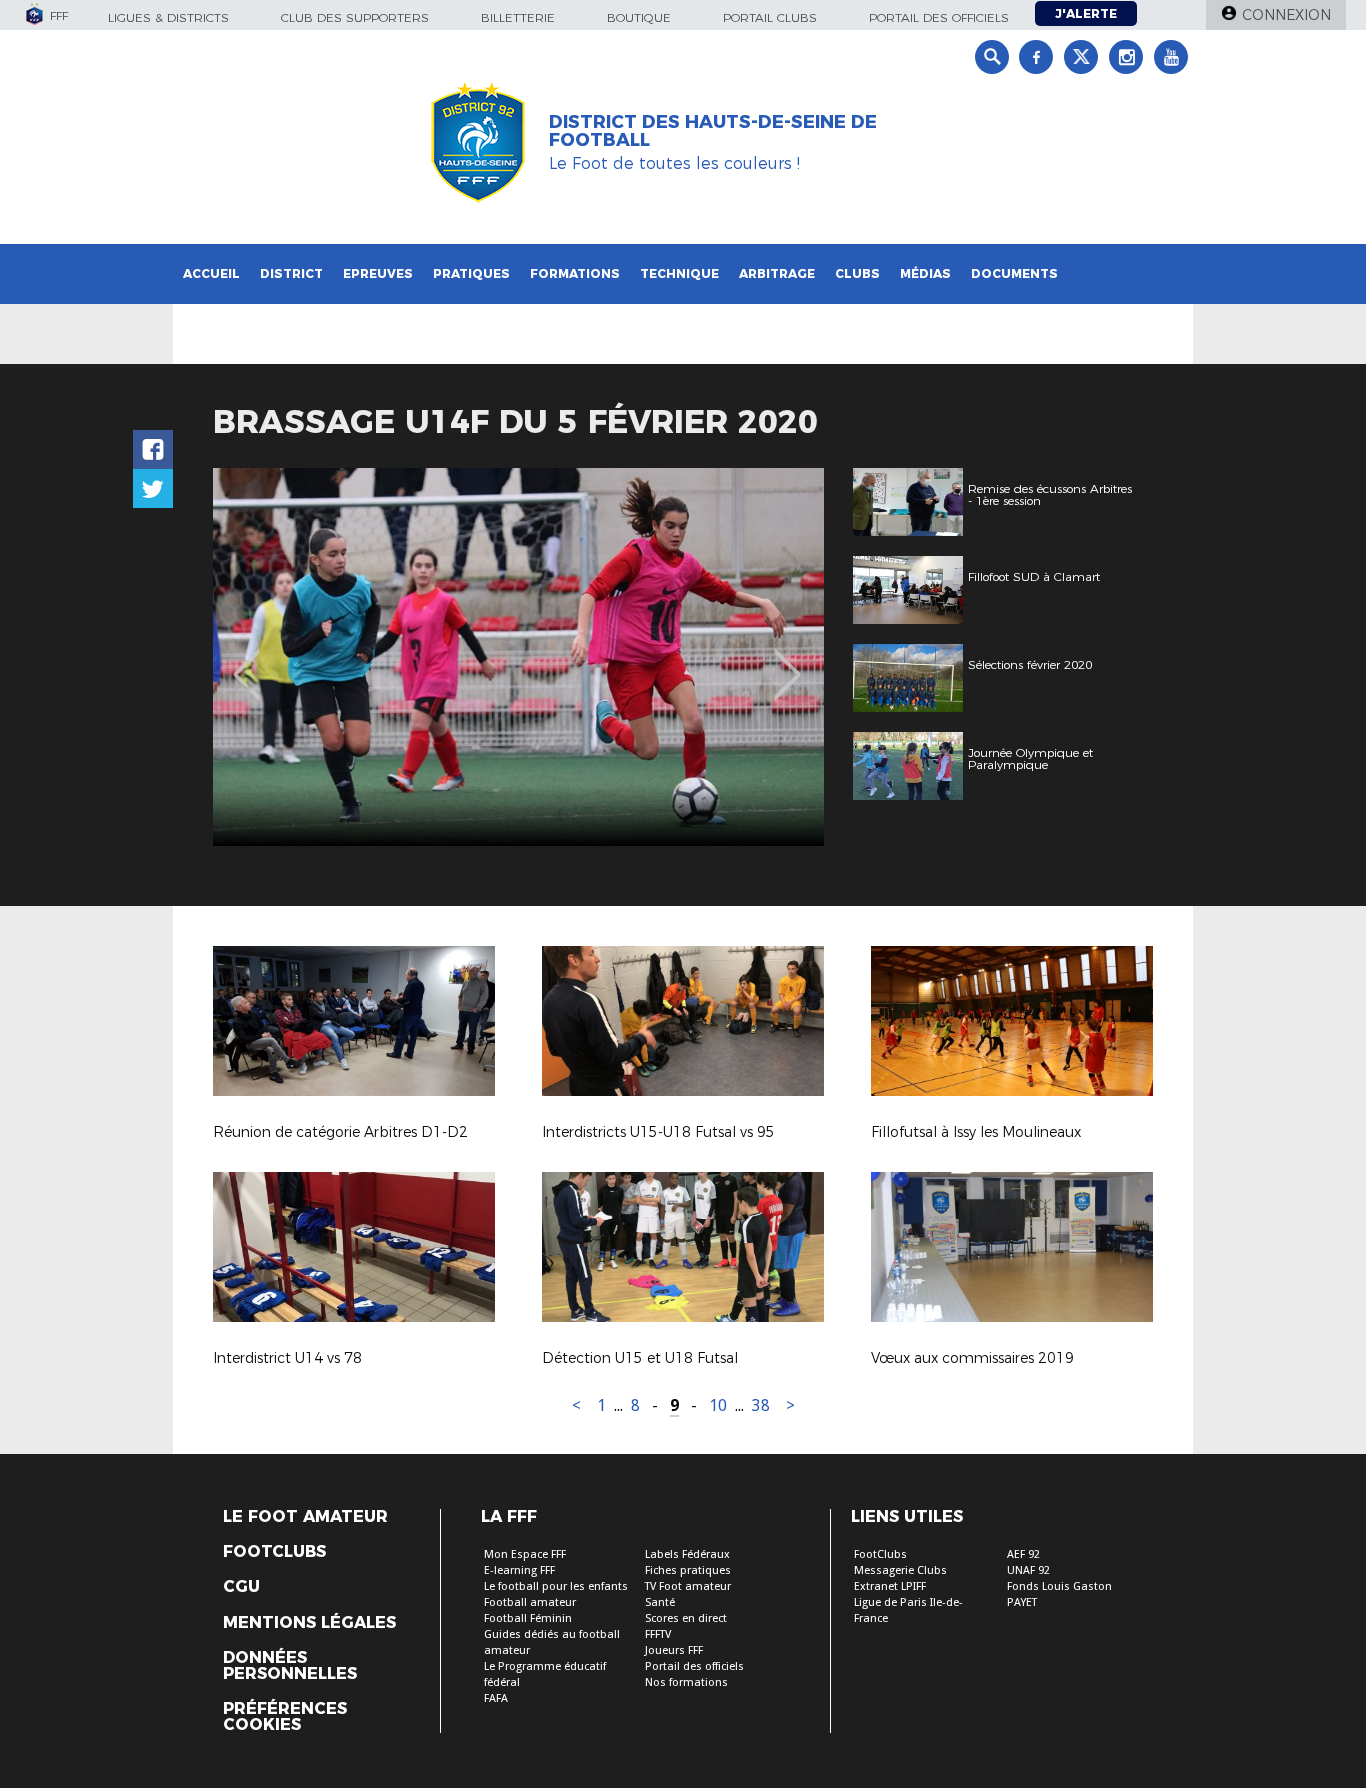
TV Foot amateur (688, 1586)
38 (761, 1405)
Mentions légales (309, 1623)
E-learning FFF (519, 1570)
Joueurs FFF (674, 1650)
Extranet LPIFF (890, 1586)
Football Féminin (528, 1618)
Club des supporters (355, 17)
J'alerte (1086, 13)
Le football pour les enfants (556, 1586)
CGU (241, 1587)
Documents (1014, 273)
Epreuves (378, 273)
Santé (660, 1602)
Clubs (857, 273)
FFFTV (658, 1634)
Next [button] (787, 660)
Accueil (211, 273)
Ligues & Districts (168, 17)
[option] (518, 657)
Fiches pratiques (688, 1570)
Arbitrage (777, 273)
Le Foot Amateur (305, 1517)
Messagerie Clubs (900, 1570)
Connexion (1286, 15)
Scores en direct (686, 1618)
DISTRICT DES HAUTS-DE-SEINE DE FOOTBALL (713, 131)
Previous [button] (246, 660)
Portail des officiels (939, 17)
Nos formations (686, 1682)
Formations (575, 273)
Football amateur (530, 1602)
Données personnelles (290, 1666)
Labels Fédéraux (687, 1554)
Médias (925, 273)
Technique (679, 273)
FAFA (496, 1698)
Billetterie (518, 17)
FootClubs (880, 1554)
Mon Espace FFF (525, 1554)
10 (718, 1405)
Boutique (639, 17)
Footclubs (274, 1552)
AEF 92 (1023, 1554)
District (291, 273)
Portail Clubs (770, 17)
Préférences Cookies (285, 1717)
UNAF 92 (1028, 1570)
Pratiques (471, 273)
